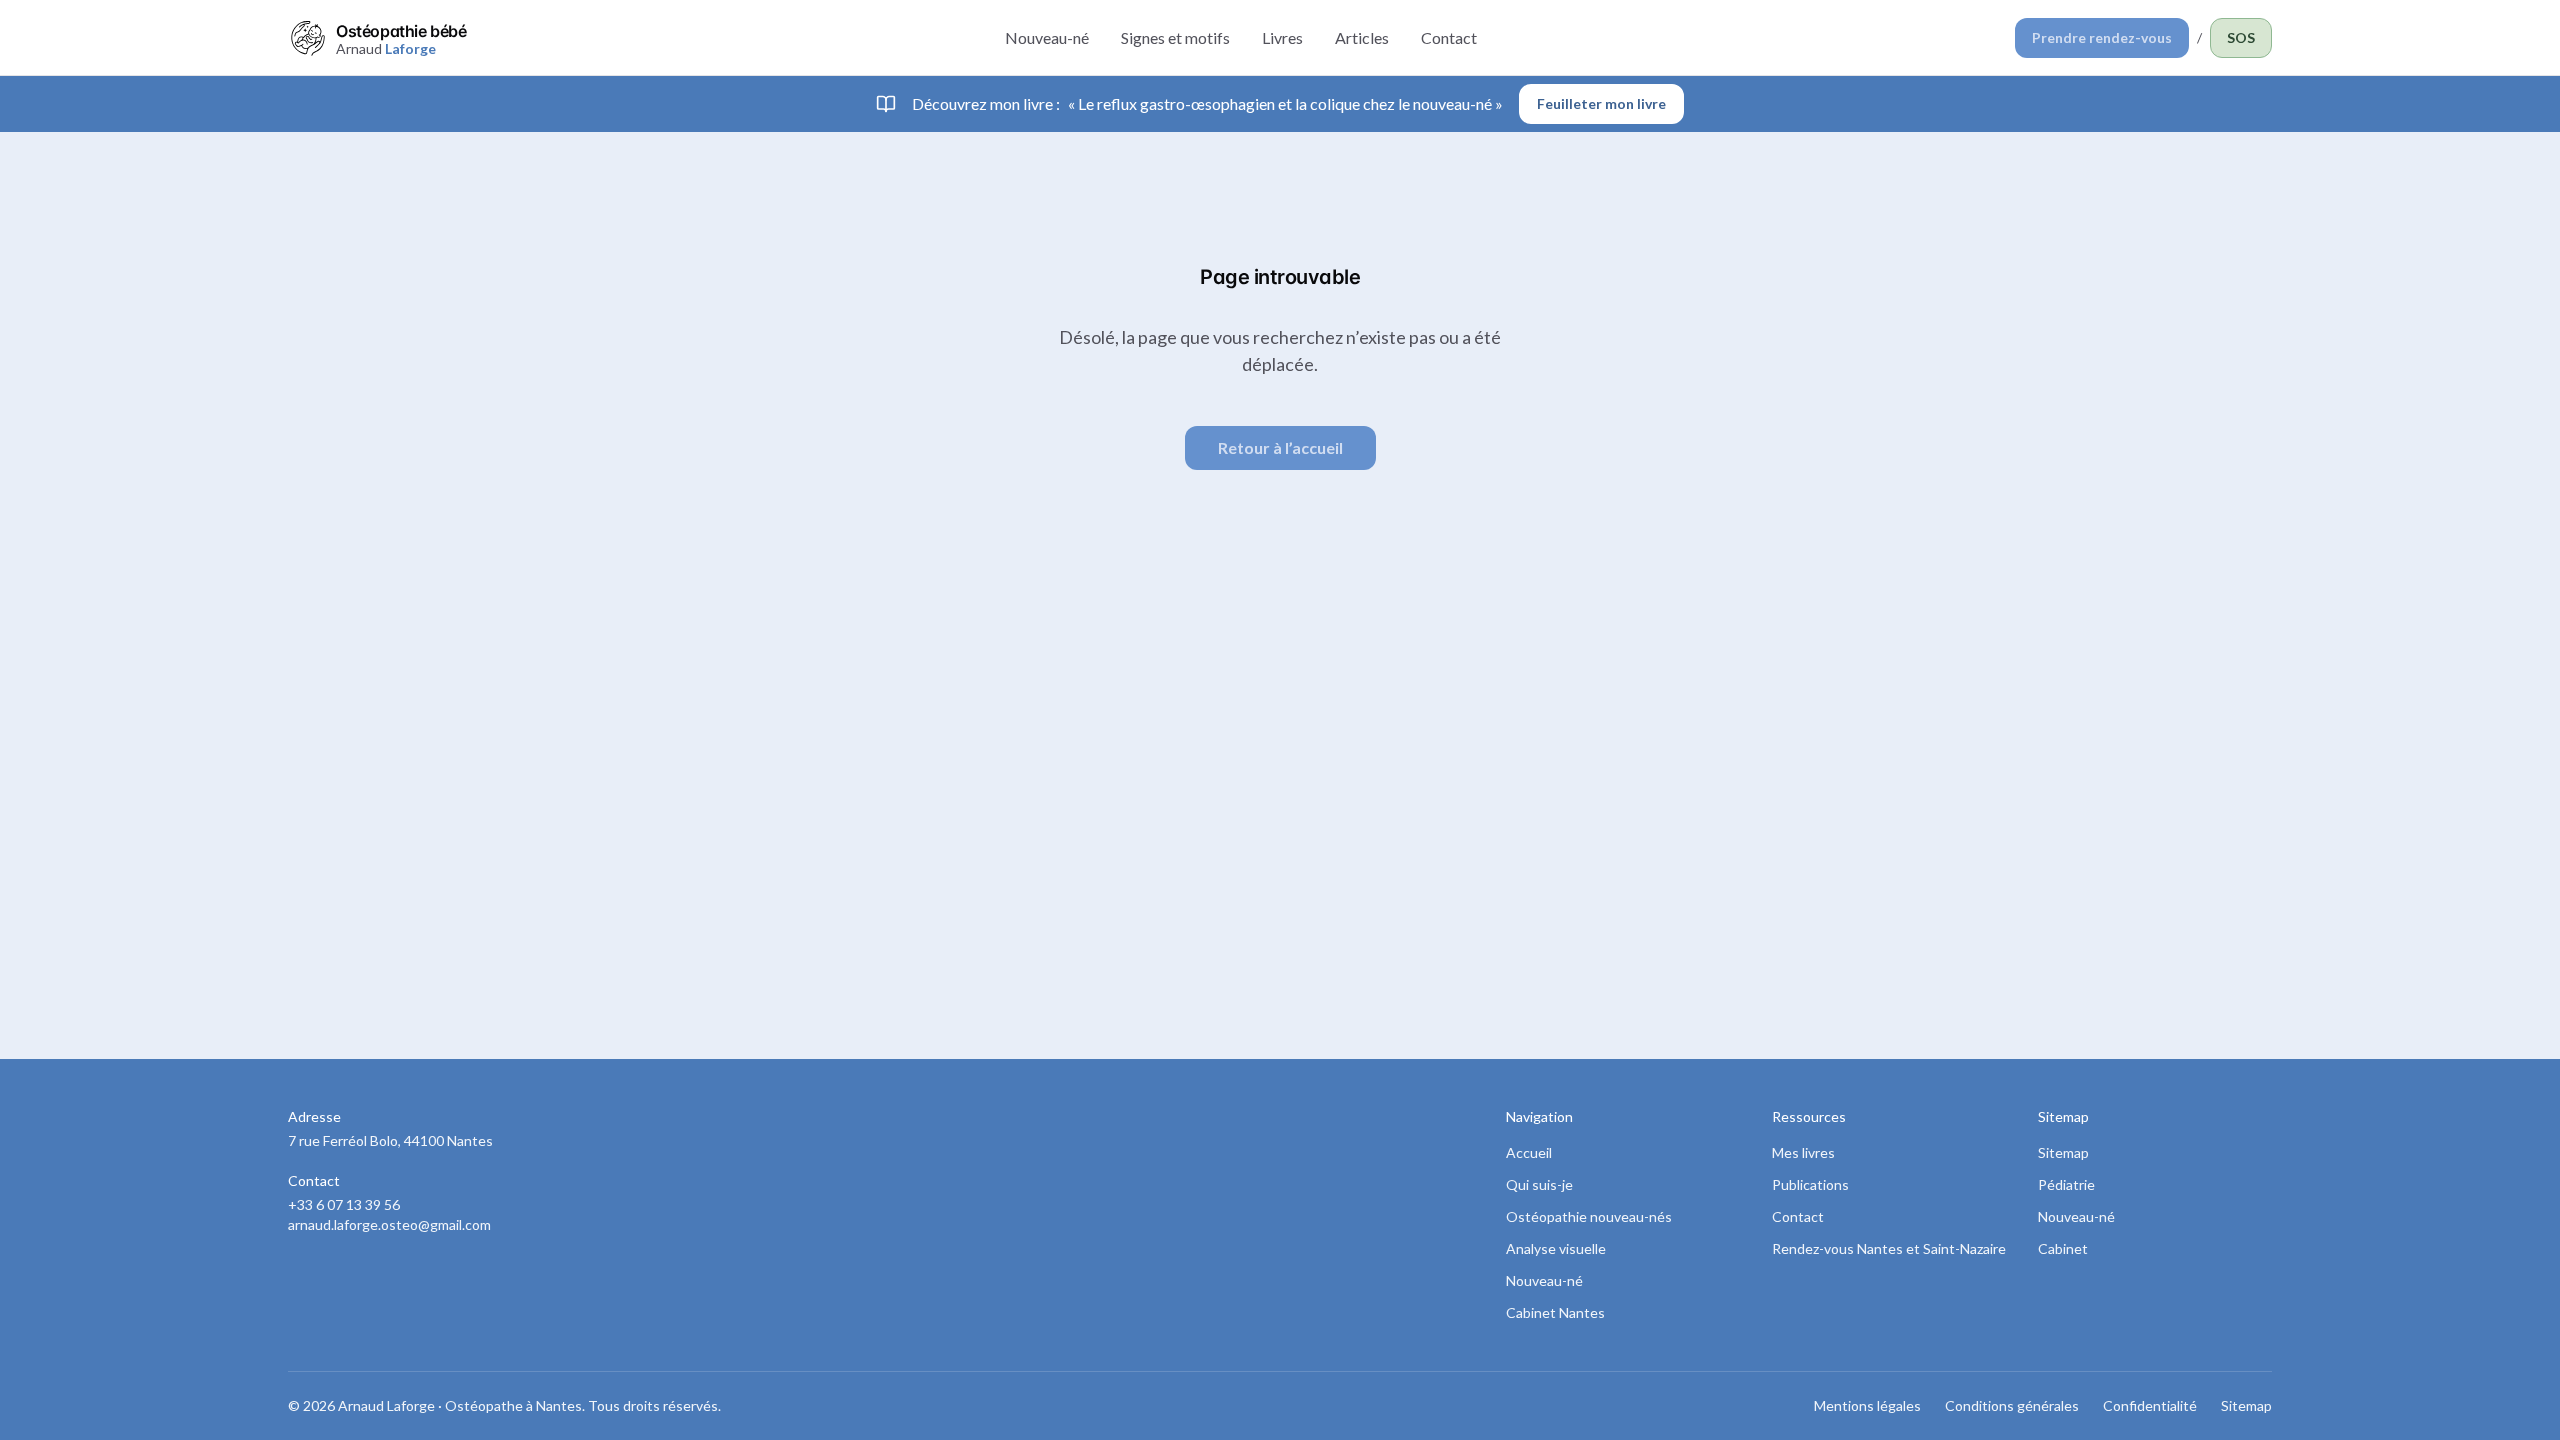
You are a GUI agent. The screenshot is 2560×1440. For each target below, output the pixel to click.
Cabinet (2063, 1248)
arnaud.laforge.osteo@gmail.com (389, 1224)
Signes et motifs (1175, 37)
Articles (1362, 37)
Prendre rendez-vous (2102, 37)
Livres (1282, 37)
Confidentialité (2150, 1405)
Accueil (1529, 1152)
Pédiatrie (2066, 1184)
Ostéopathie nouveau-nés (1589, 1216)
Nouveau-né (1047, 37)
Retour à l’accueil (1280, 447)
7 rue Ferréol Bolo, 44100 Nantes (390, 1140)
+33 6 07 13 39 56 (344, 1204)
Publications (1810, 1184)
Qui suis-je (1539, 1184)
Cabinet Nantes (1555, 1312)
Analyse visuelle (1556, 1248)
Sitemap (2063, 1152)
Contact (1449, 37)
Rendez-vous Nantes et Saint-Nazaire (1889, 1248)
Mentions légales (1867, 1405)
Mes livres (1803, 1152)
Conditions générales (2012, 1405)
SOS (2241, 37)
